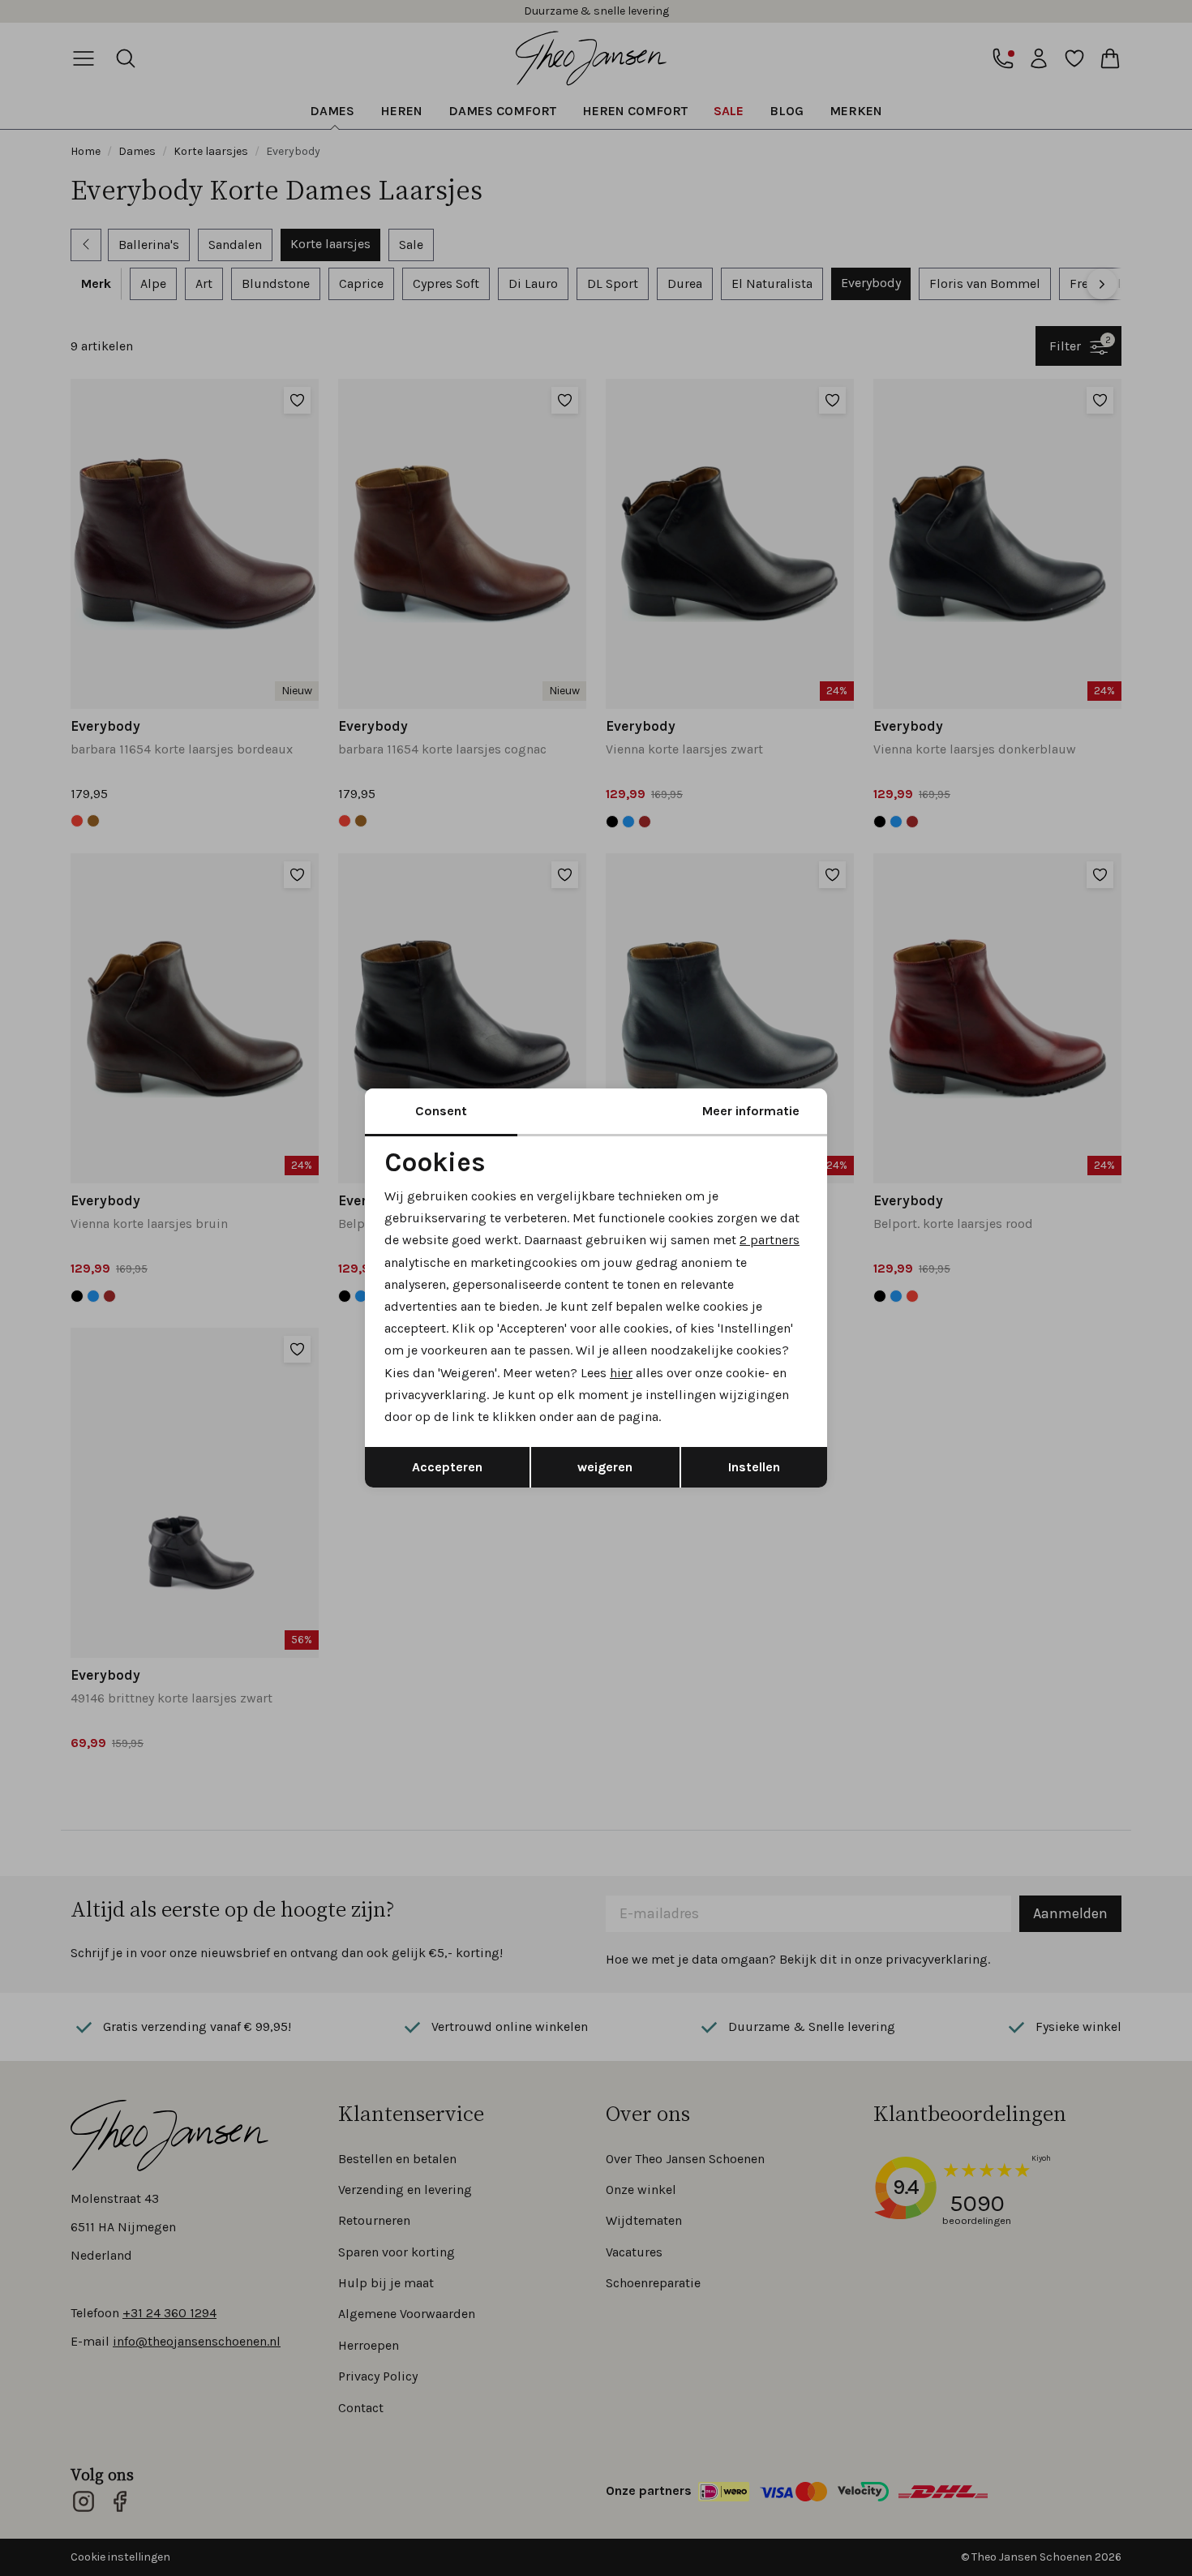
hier (621, 1373)
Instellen (754, 1467)
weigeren (605, 1467)
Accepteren (447, 1467)
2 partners (770, 1240)
